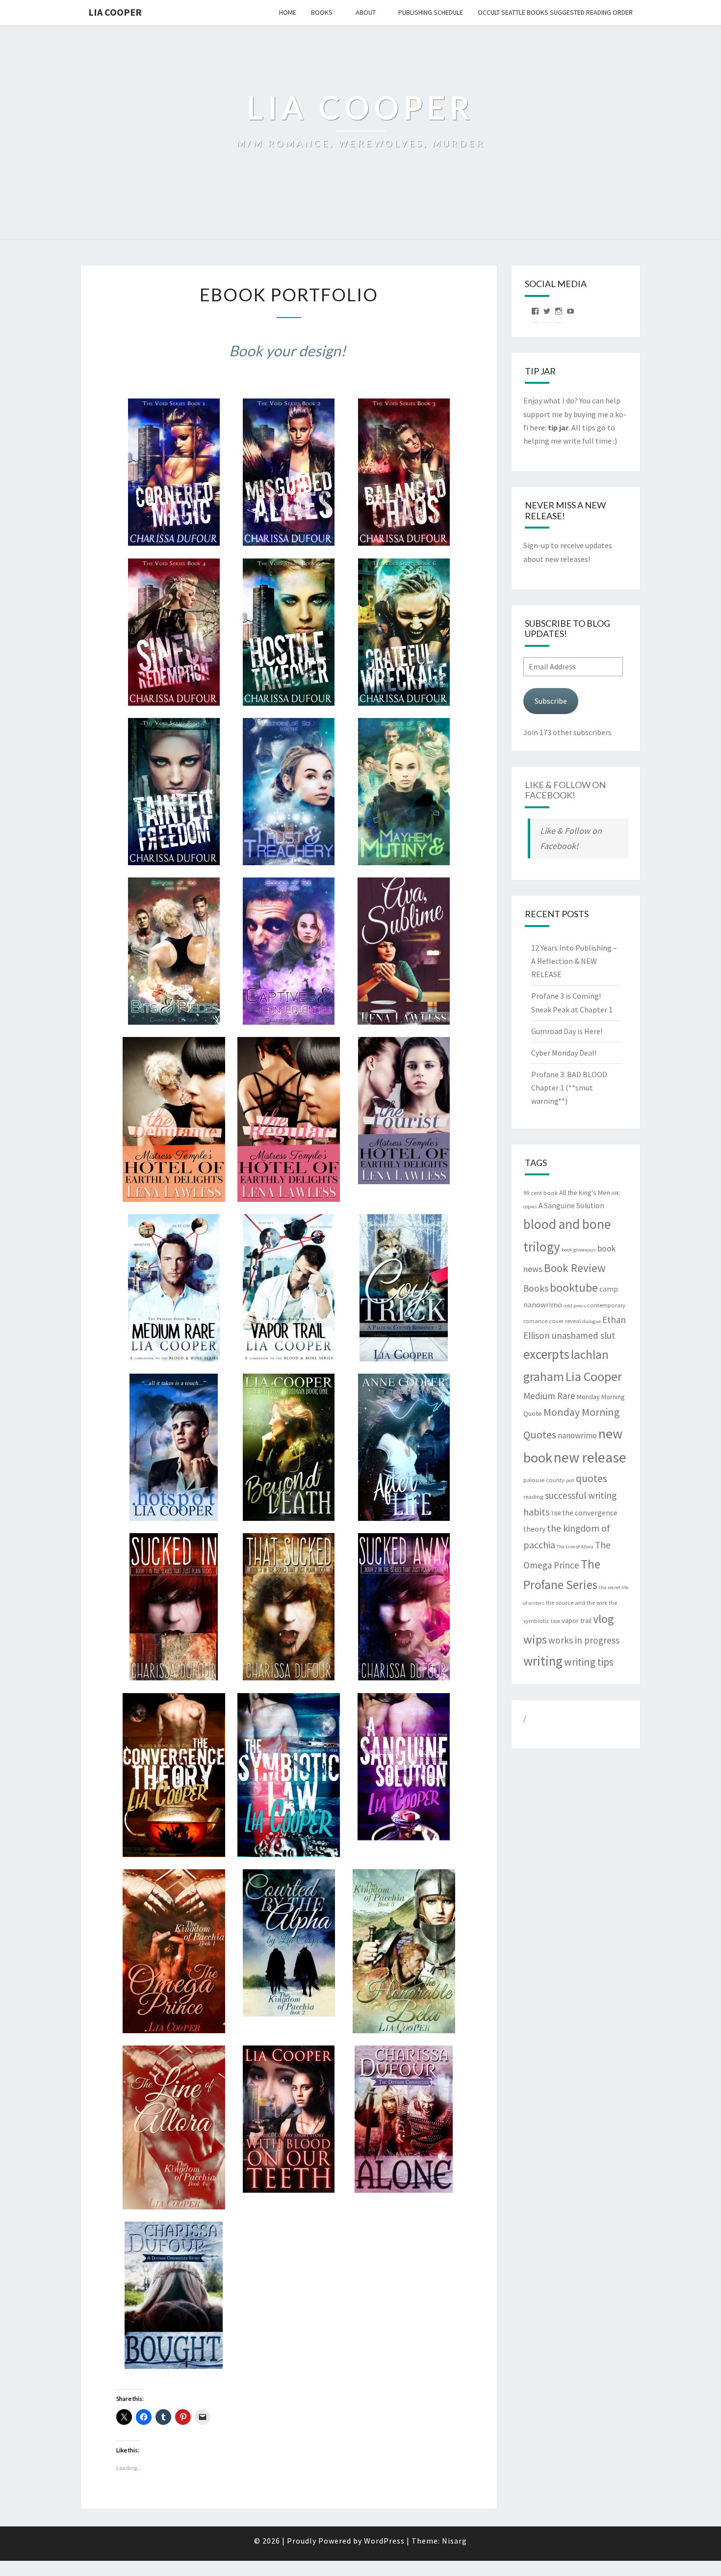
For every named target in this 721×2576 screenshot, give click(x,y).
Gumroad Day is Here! (567, 1031)
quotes (592, 1478)
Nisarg (454, 2541)
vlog (604, 1619)
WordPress (384, 2541)
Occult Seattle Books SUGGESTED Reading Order (555, 12)
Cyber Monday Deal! (564, 1053)
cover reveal (565, 1321)
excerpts (546, 1354)
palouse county (544, 1480)
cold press (575, 1306)
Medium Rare (549, 1396)
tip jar (558, 427)
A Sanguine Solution (571, 1206)
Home (288, 12)
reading (533, 1497)
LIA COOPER (115, 12)
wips (535, 1639)
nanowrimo (577, 1435)
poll (570, 1480)
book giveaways (579, 1250)
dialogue (592, 1321)
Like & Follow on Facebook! (565, 790)
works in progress (584, 1640)
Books (322, 12)
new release (590, 1457)
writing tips (589, 1662)
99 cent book (541, 1193)
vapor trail (577, 1620)
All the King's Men (585, 1193)
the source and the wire (577, 1603)
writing (543, 1661)
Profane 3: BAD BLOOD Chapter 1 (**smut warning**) (569, 1088)
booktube (574, 1288)
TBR (556, 1513)
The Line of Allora (575, 1547)
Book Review (575, 1268)
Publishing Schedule (431, 12)
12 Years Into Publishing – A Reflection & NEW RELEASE (574, 961)
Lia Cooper (594, 1377)
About (366, 12)
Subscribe (551, 701)
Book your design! (287, 350)
